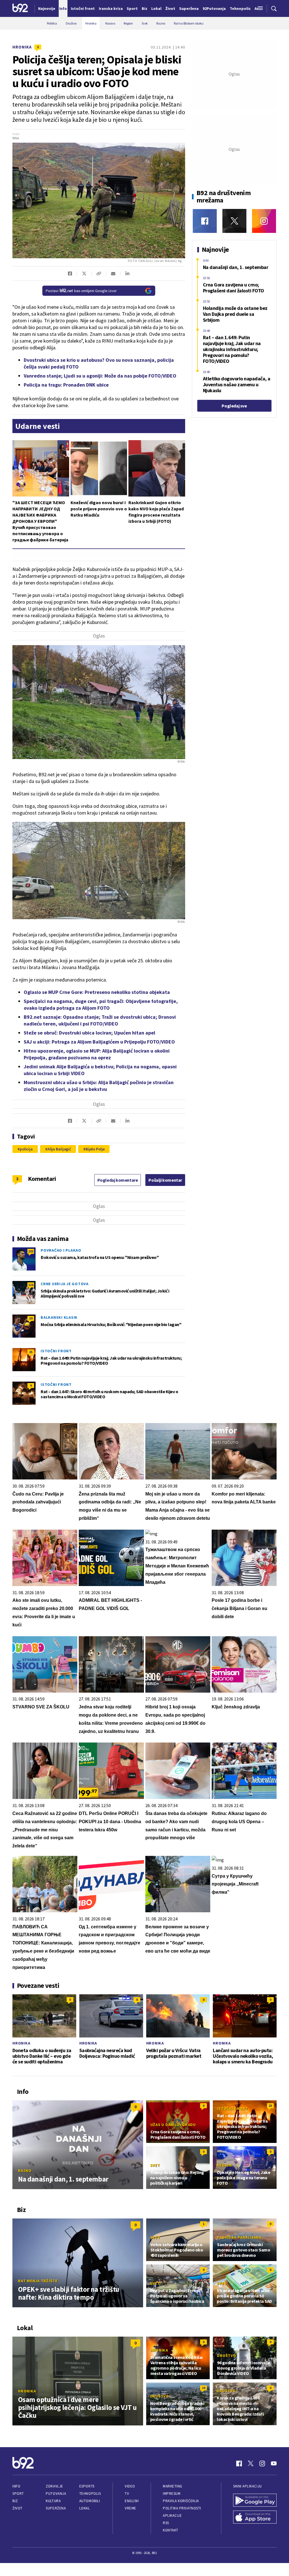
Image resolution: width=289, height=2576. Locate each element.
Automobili (90, 2501)
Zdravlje (54, 2486)
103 (31, 1251)
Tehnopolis (90, 2494)
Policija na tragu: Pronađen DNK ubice (66, 385)
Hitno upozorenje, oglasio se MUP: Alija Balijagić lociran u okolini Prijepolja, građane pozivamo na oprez (97, 1054)
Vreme (131, 2508)
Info (16, 2486)
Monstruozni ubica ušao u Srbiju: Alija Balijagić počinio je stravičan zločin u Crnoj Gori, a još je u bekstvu (99, 1086)
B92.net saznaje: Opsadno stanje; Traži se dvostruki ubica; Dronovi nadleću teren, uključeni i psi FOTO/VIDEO (100, 1020)
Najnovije (47, 8)
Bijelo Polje (95, 1149)
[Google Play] (255, 2501)
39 (31, 1318)
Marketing (173, 2486)
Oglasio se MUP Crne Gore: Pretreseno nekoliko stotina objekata (97, 992)
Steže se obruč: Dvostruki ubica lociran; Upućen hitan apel (89, 1033)
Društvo (226, 2356)
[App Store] (255, 2518)
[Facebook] (205, 221)
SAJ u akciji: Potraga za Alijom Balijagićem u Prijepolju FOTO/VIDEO (99, 1042)
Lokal (85, 2508)
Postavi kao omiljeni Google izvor (81, 291)
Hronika (22, 47)
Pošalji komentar (165, 1180)
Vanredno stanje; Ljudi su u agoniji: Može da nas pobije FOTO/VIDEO (100, 376)
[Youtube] (274, 2463)
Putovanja (56, 2494)
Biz (15, 2501)
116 (31, 1285)
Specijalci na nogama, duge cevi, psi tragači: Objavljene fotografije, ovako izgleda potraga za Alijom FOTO (101, 1004)
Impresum (172, 2494)
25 (31, 1352)
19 (203, 2388)
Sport (18, 2494)
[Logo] (20, 8)
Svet (155, 2165)
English (132, 2501)
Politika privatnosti (182, 2508)
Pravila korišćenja (181, 2501)
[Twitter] (234, 221)
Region (224, 2165)
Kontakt (171, 2530)
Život (17, 2508)
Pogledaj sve (234, 406)
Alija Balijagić (59, 1149)
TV (127, 2494)
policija (26, 1149)
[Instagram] (264, 221)
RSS (166, 2523)
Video (130, 2486)
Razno (25, 2171)
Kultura (53, 2501)
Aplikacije (172, 2516)
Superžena (56, 2508)
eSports (87, 2486)
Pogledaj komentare (118, 1180)
